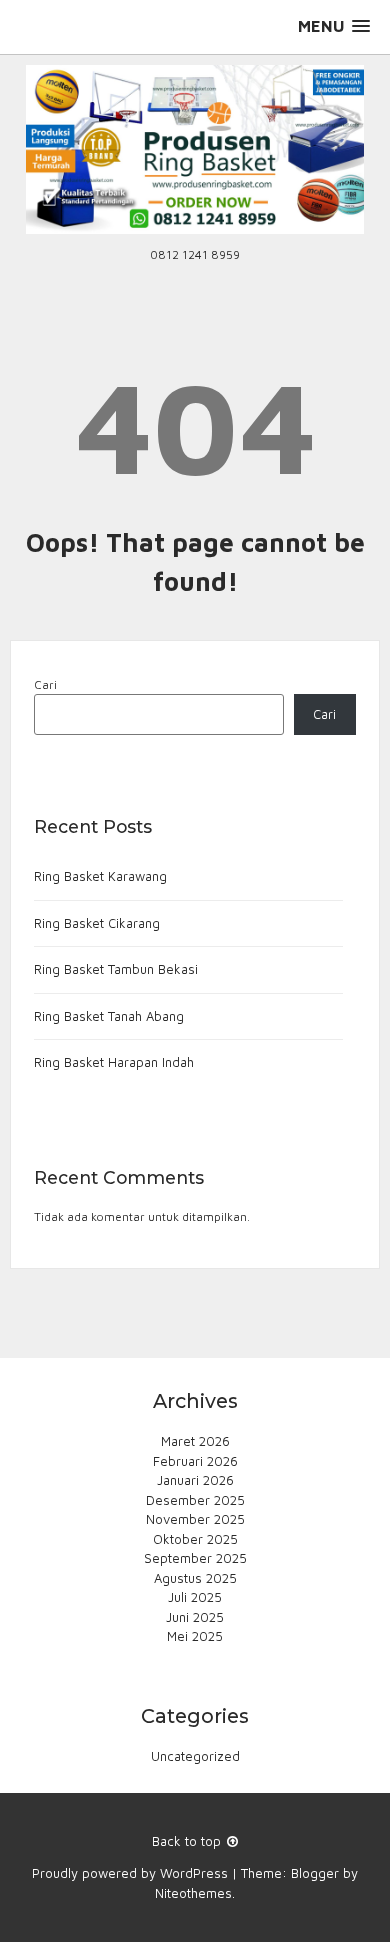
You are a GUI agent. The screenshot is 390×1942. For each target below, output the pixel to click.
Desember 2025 (195, 1500)
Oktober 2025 (195, 1539)
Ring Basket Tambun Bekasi (116, 969)
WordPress (194, 1873)
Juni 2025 (195, 1617)
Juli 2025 (195, 1597)
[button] (334, 26)
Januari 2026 (195, 1480)
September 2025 (195, 1558)
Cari (45, 684)
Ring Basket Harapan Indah (114, 1062)
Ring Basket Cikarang (97, 923)
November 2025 (195, 1519)
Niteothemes (193, 1893)
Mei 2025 (195, 1636)
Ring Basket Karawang (100, 876)
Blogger (315, 1873)
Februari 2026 (195, 1461)
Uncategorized (195, 1756)
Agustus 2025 (195, 1578)
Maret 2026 (195, 1441)
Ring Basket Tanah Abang (109, 1016)
